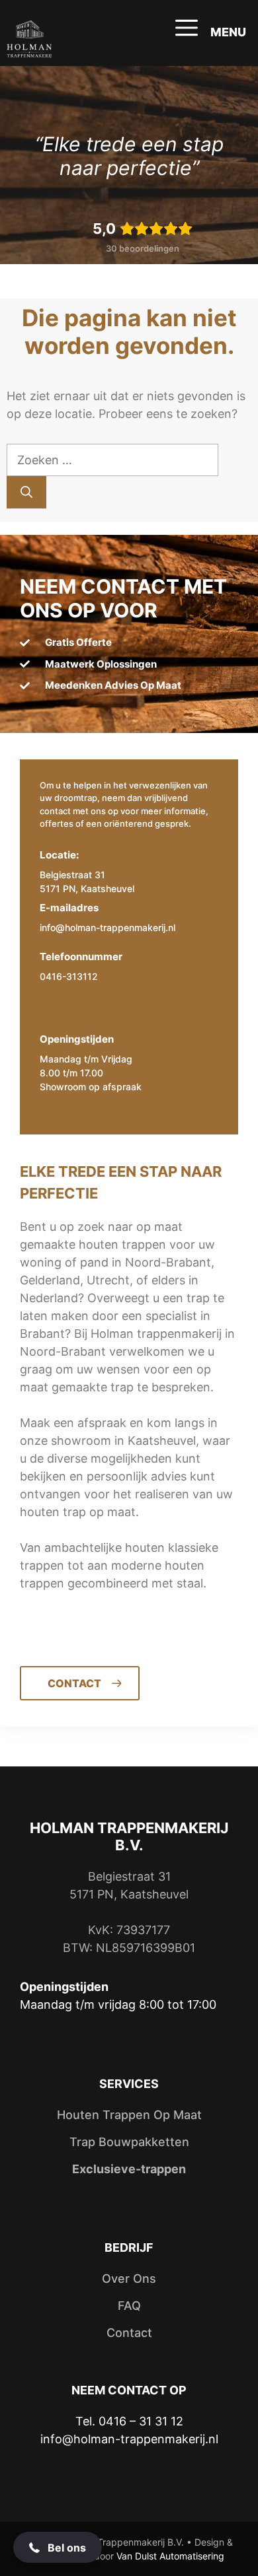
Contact (129, 2333)
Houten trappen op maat (129, 2115)
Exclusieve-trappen (129, 2169)
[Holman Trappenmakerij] (29, 40)
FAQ (129, 2306)
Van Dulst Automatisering (170, 2556)
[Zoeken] (26, 492)
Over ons (129, 2279)
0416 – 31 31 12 (141, 2421)
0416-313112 (69, 976)
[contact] (129, 1677)
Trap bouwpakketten (129, 2142)
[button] (58, 2547)
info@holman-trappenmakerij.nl (107, 927)
